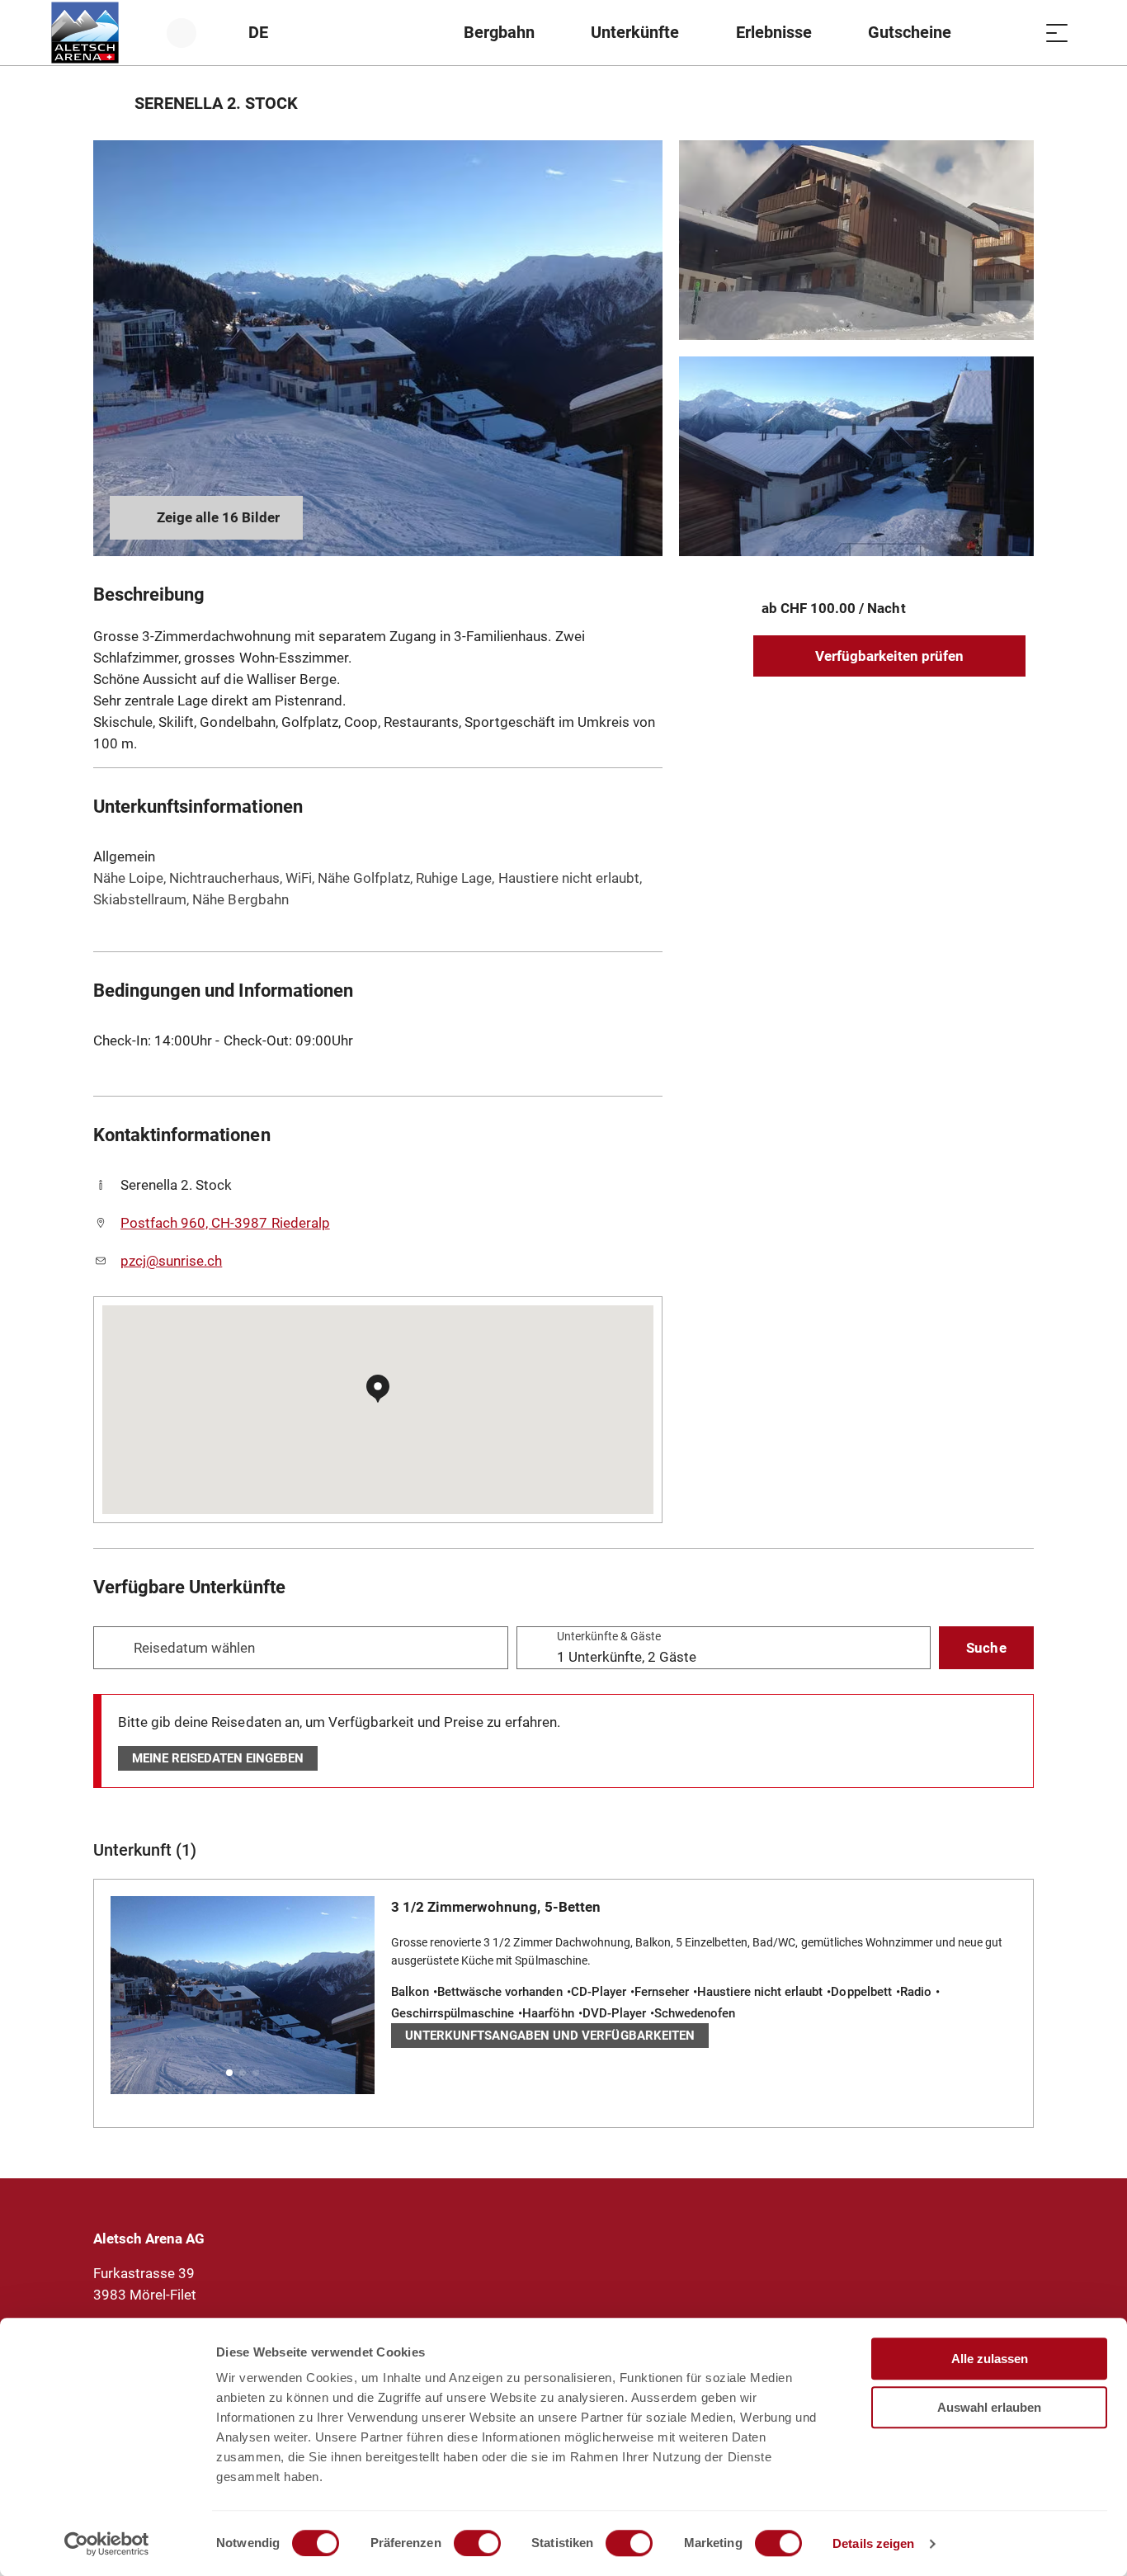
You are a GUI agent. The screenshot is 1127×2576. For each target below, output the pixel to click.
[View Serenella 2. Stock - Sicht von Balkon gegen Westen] (856, 456)
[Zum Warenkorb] (1016, 33)
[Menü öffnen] (1057, 33)
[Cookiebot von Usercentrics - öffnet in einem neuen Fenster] (107, 2544)
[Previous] (108, 103)
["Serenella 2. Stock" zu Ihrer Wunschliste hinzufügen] (1017, 103)
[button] (229, 2073)
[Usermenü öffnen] (191, 33)
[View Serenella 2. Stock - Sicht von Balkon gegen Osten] (378, 348)
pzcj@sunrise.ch (171, 1261)
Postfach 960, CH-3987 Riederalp (225, 1223)
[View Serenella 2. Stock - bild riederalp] (856, 240)
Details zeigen (873, 2543)
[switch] (477, 2543)
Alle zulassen (990, 2359)
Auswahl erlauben (989, 2407)
